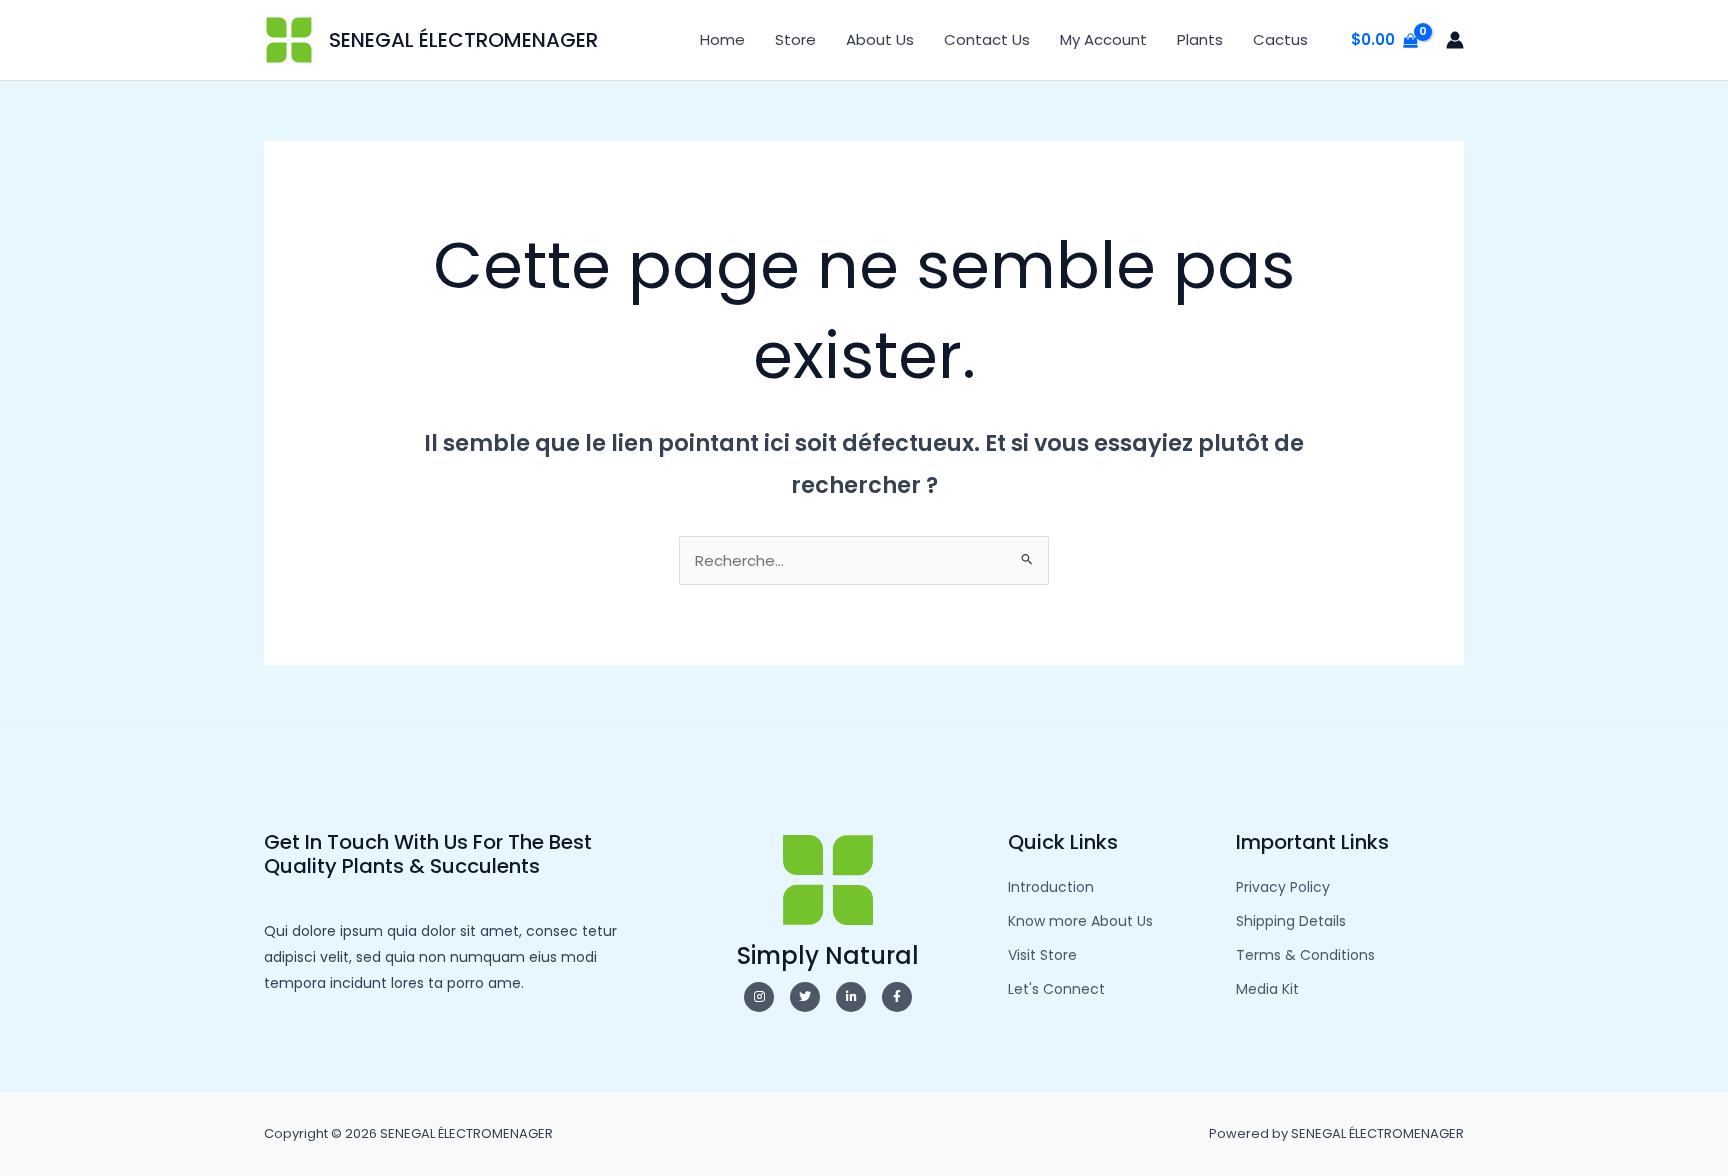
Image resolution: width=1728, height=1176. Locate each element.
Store (795, 39)
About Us (880, 39)
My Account (1103, 39)
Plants (1200, 39)
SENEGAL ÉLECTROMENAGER (463, 40)
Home (722, 39)
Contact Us (987, 39)
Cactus (1280, 39)
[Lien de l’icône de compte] (1455, 40)
